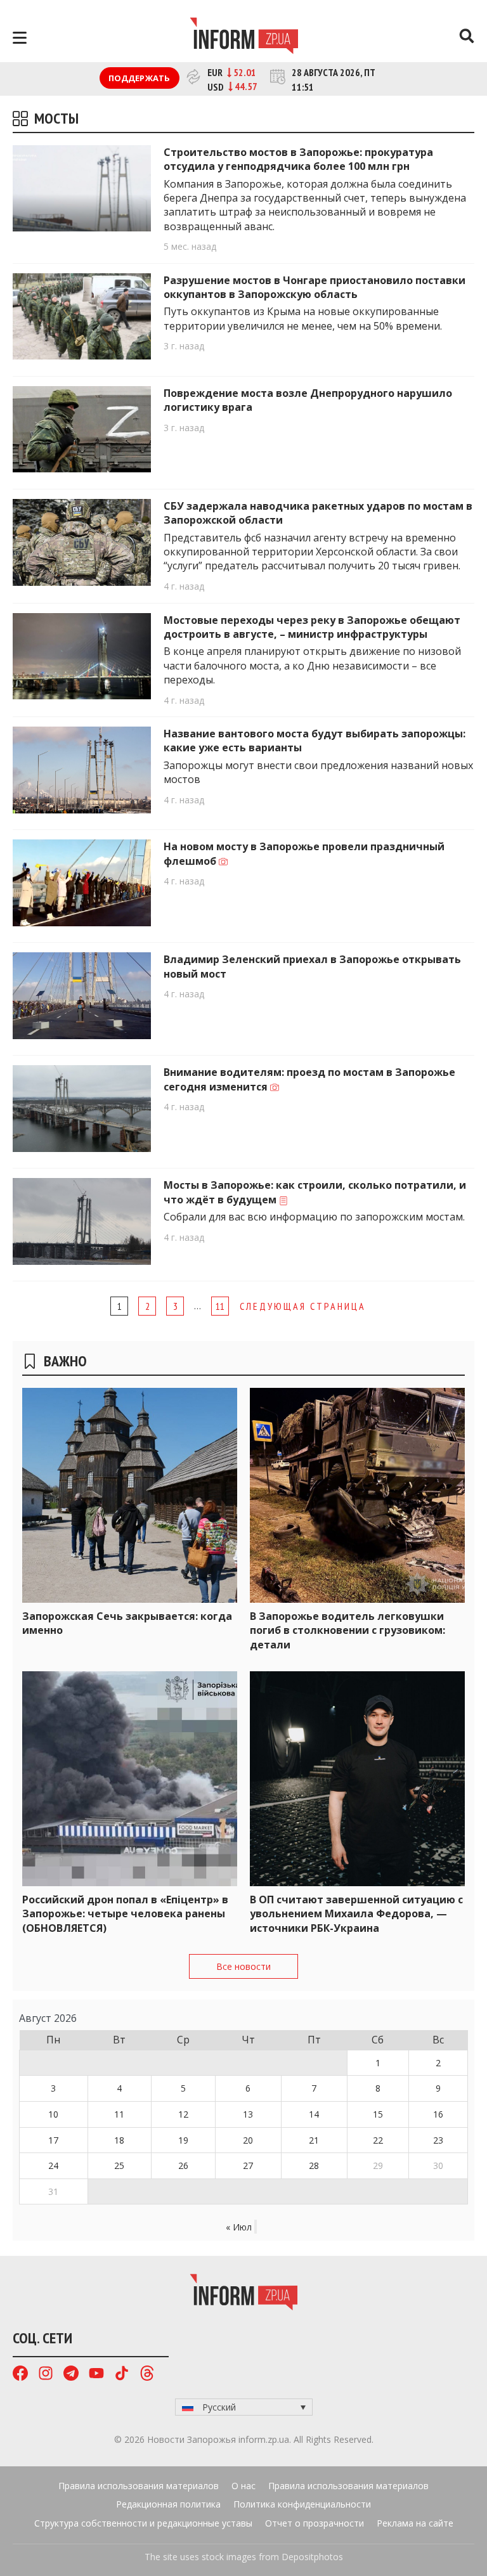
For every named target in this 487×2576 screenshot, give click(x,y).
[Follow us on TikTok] (122, 2375)
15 (378, 2114)
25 (119, 2165)
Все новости (243, 1966)
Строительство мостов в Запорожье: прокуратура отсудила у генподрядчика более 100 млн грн (298, 159)
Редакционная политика (168, 2504)
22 (378, 2140)
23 (438, 2140)
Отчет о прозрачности (315, 2523)
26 (183, 2165)
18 (119, 2140)
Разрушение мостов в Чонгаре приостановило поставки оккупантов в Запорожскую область (315, 287)
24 (53, 2165)
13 (248, 2114)
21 (314, 2140)
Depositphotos (312, 2557)
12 (183, 2114)
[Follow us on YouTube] (96, 2375)
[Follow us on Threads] (147, 2375)
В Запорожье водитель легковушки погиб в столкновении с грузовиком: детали (347, 1630)
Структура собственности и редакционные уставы (143, 2523)
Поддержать (140, 78)
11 (220, 1306)
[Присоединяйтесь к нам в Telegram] (71, 2375)
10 (53, 2114)
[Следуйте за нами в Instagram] (46, 2375)
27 (248, 2165)
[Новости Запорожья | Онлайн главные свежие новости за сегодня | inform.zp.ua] (244, 37)
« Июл (239, 2227)
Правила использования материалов (139, 2486)
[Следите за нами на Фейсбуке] (20, 2375)
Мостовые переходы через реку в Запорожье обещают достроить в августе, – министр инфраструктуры (312, 627)
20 (248, 2140)
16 (438, 2114)
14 (314, 2114)
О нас (243, 2486)
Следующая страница (303, 1306)
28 (314, 2165)
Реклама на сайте (415, 2523)
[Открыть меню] (20, 38)
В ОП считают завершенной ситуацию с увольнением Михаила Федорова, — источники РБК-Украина (356, 1914)
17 (53, 2140)
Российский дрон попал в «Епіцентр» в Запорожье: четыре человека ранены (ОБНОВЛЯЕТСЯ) (125, 1914)
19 (183, 2140)
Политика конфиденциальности (302, 2504)
